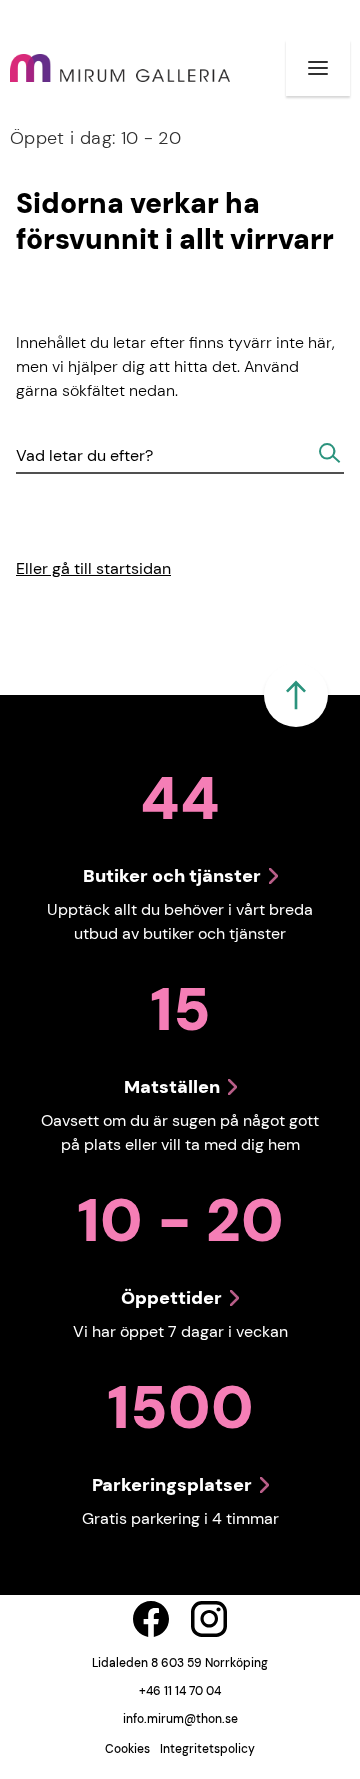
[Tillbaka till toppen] (296, 695)
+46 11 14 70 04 (180, 1691)
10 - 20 (95, 138)
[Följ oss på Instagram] (209, 1619)
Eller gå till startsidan (93, 568)
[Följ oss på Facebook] (151, 1619)
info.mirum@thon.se (180, 1719)
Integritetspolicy (207, 1749)
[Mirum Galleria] (120, 68)
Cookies (127, 1749)
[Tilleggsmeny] (318, 68)
